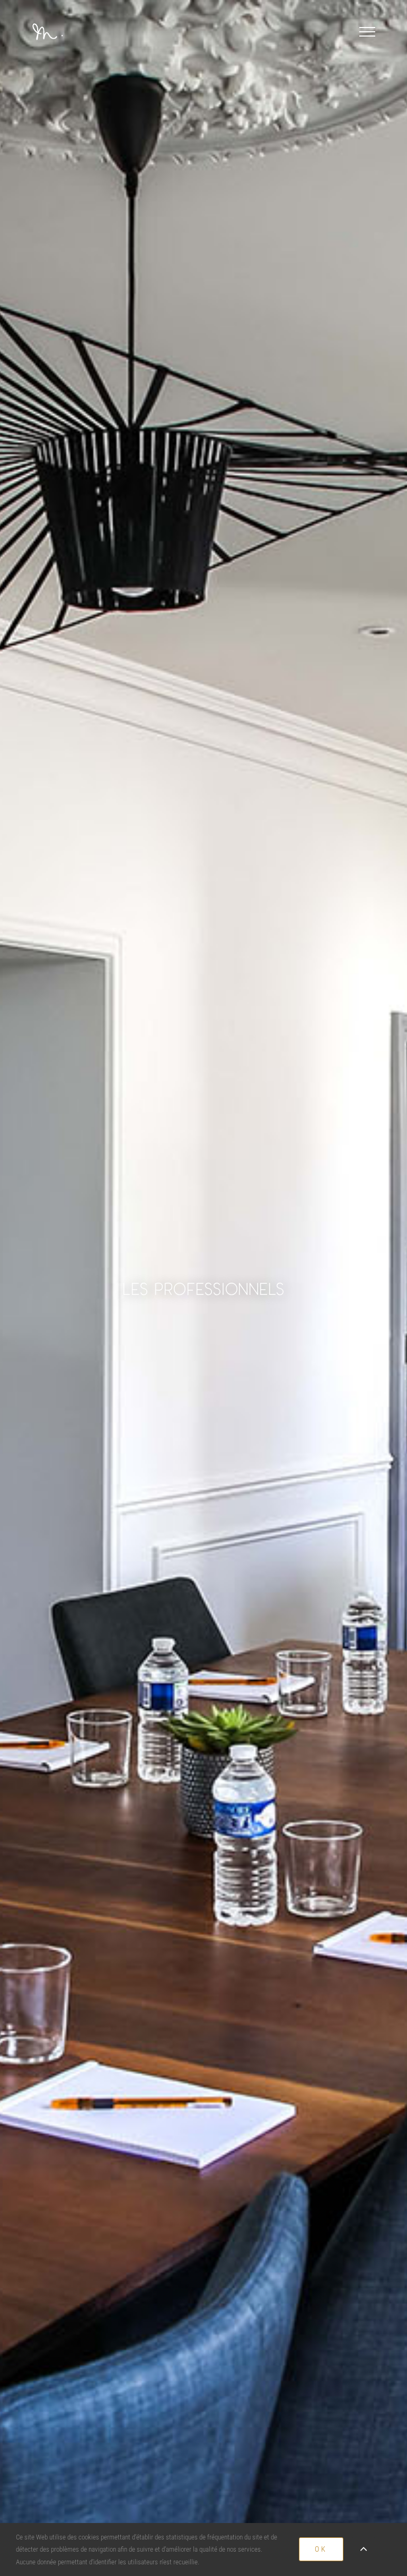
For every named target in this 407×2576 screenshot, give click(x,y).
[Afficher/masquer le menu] (367, 32)
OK (321, 2549)
